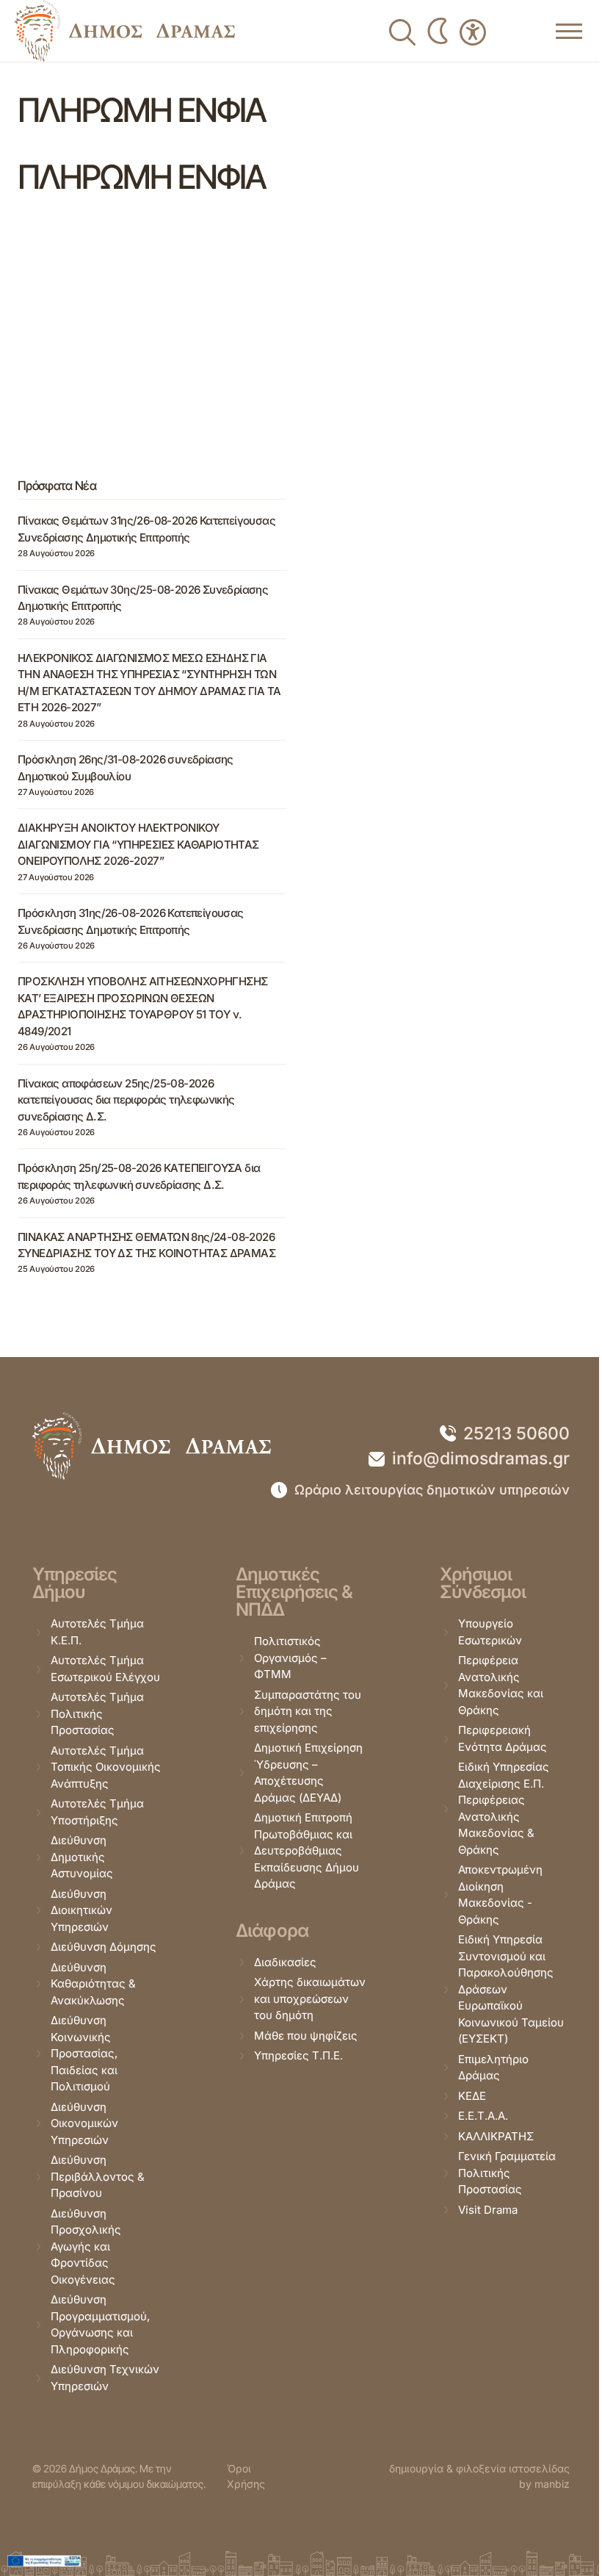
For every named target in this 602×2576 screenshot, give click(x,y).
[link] (125, 31)
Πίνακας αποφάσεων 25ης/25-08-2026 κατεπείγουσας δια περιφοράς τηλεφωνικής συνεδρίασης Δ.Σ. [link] (126, 1100)
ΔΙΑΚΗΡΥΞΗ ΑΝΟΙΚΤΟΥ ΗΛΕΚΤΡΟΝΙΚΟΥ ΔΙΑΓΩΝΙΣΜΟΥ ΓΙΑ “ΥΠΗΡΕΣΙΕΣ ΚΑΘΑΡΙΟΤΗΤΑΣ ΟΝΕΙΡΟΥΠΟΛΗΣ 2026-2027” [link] (138, 844)
